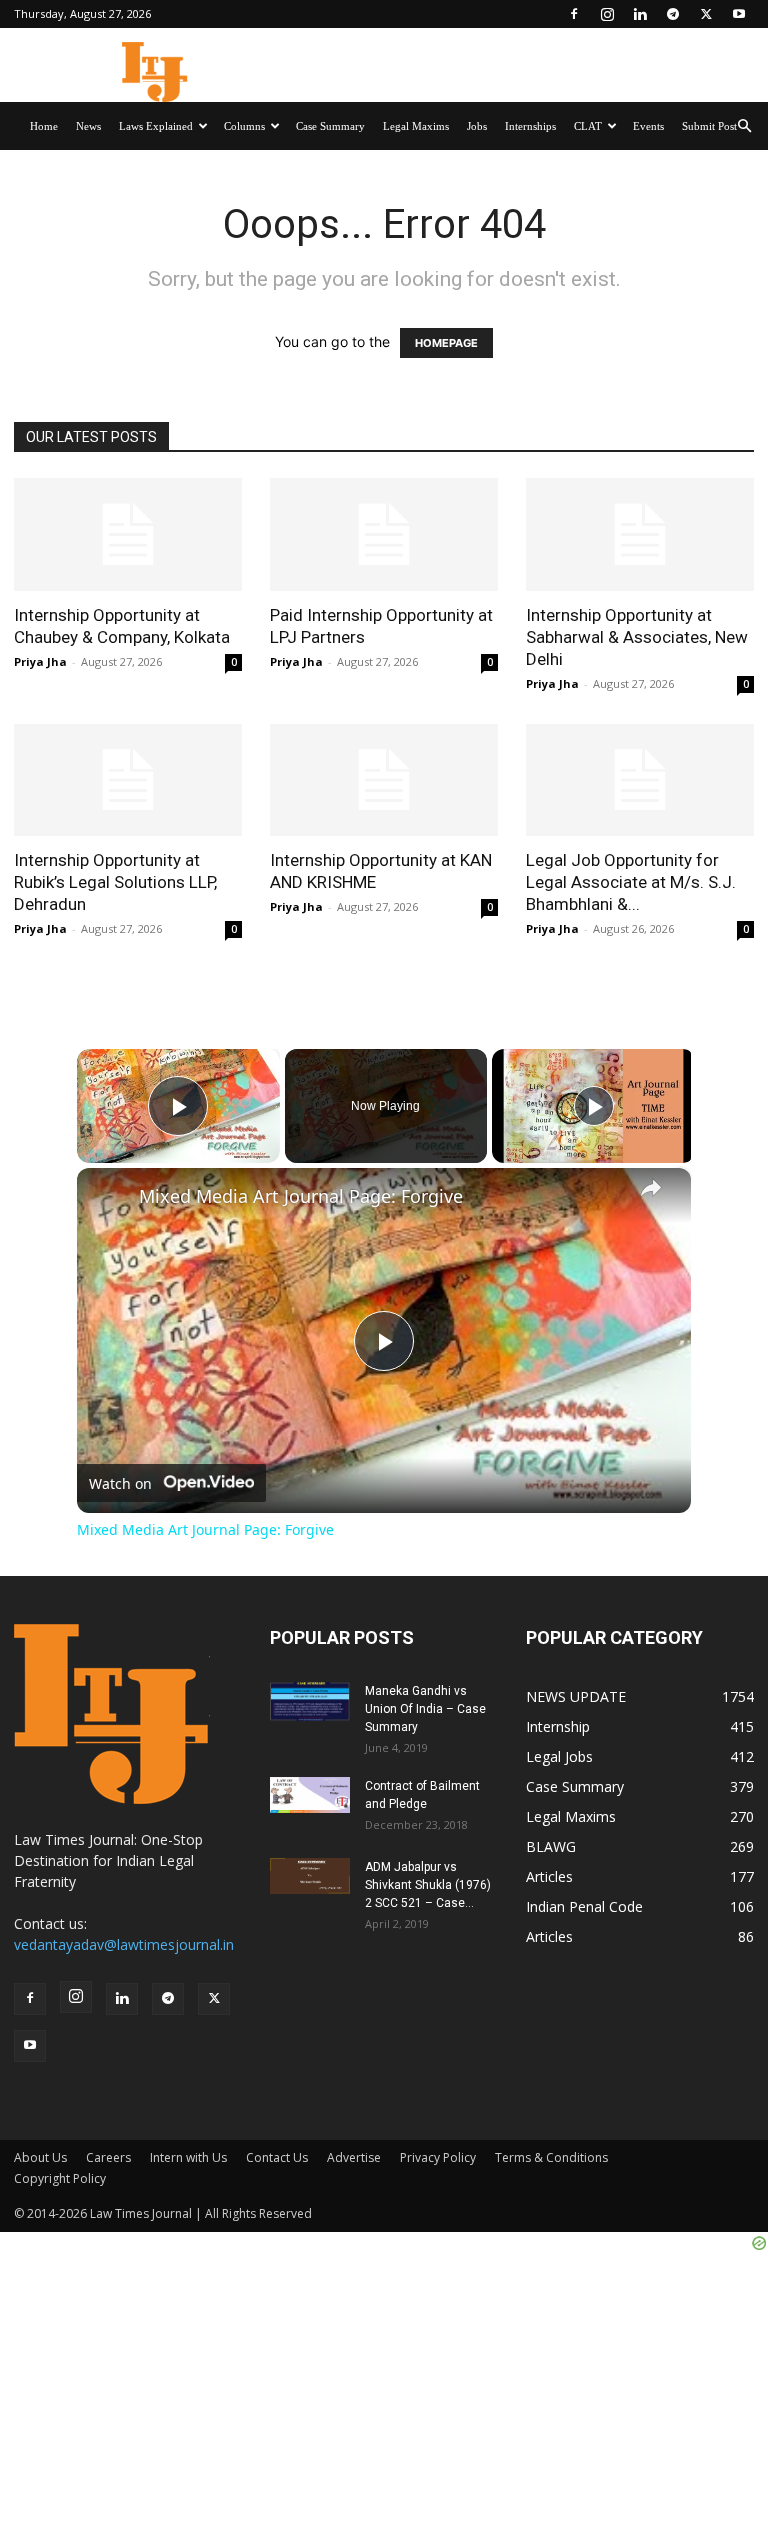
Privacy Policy (438, 2157)
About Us (40, 2157)
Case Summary (330, 126)
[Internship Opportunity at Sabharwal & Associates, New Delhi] (640, 534)
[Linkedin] (640, 14)
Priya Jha (40, 661)
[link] (109, 1200)
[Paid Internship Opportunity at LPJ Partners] (384, 534)
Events (648, 126)
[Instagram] (607, 14)
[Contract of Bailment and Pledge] (310, 1795)
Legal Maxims (416, 126)
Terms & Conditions (551, 2157)
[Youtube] (739, 14)
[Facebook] (574, 14)
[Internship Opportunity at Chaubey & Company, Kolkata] (128, 534)
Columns (244, 126)
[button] (744, 126)
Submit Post (709, 126)
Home (44, 126)
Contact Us (277, 2157)
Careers (108, 2157)
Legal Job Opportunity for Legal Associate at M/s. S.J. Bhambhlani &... (631, 882)
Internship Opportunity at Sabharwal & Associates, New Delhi (637, 637)
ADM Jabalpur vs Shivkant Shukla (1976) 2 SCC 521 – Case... (428, 1885)
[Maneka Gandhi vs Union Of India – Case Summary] (310, 1701)
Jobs (477, 126)
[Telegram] (673, 14)
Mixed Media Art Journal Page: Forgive (301, 1196)
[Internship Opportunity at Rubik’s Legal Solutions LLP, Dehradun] (128, 780)
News (88, 126)
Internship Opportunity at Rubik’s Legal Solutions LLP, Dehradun (115, 882)
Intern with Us (188, 2157)
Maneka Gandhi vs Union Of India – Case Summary (425, 1709)
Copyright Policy (60, 2178)
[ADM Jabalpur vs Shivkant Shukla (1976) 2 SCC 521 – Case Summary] (310, 1876)
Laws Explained (156, 126)
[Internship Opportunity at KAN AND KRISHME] (384, 780)
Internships (530, 126)
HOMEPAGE (446, 343)
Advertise (354, 2157)
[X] (706, 14)
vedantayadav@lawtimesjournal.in (124, 1944)
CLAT (588, 126)
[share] (651, 1188)
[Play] (594, 1106)
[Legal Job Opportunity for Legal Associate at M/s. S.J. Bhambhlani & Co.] (640, 780)
